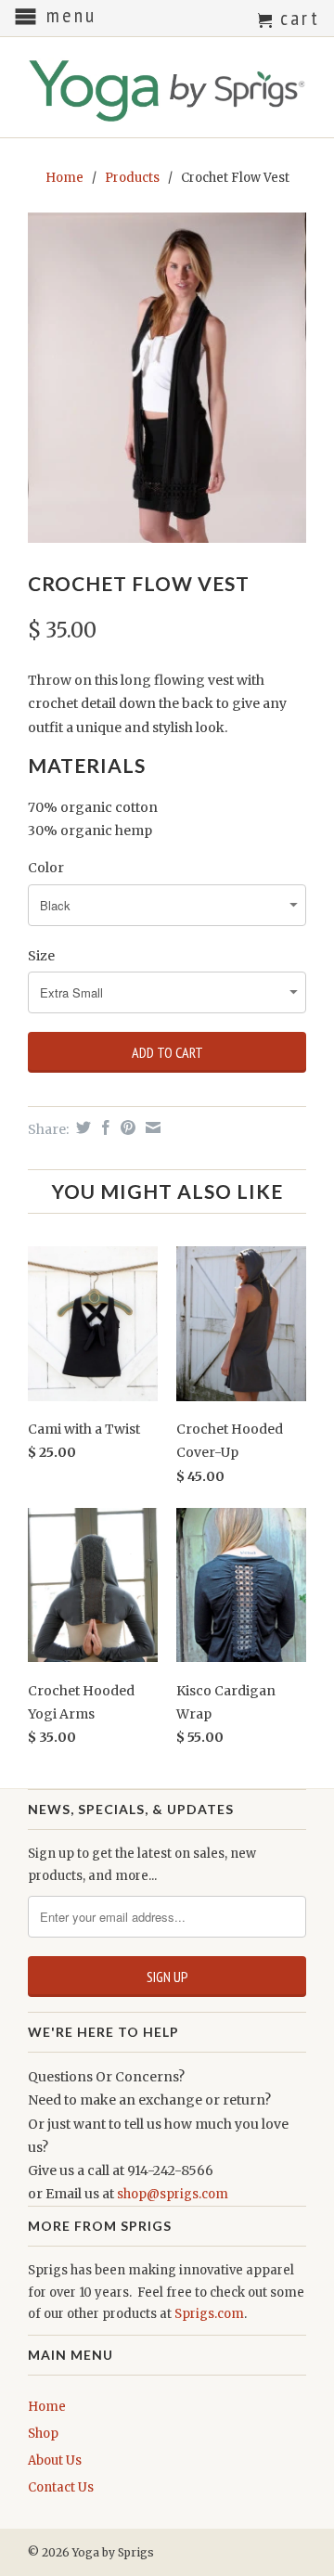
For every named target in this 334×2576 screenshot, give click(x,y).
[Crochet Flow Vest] (167, 378)
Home (47, 2407)
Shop (43, 2434)
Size (41, 956)
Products (132, 178)
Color (46, 868)
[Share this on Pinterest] (126, 1127)
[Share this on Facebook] (103, 1127)
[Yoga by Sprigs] (167, 87)
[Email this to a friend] (151, 1127)
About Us (55, 2460)
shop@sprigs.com (173, 2194)
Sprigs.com (209, 2314)
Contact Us (61, 2487)
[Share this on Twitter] (81, 1127)
